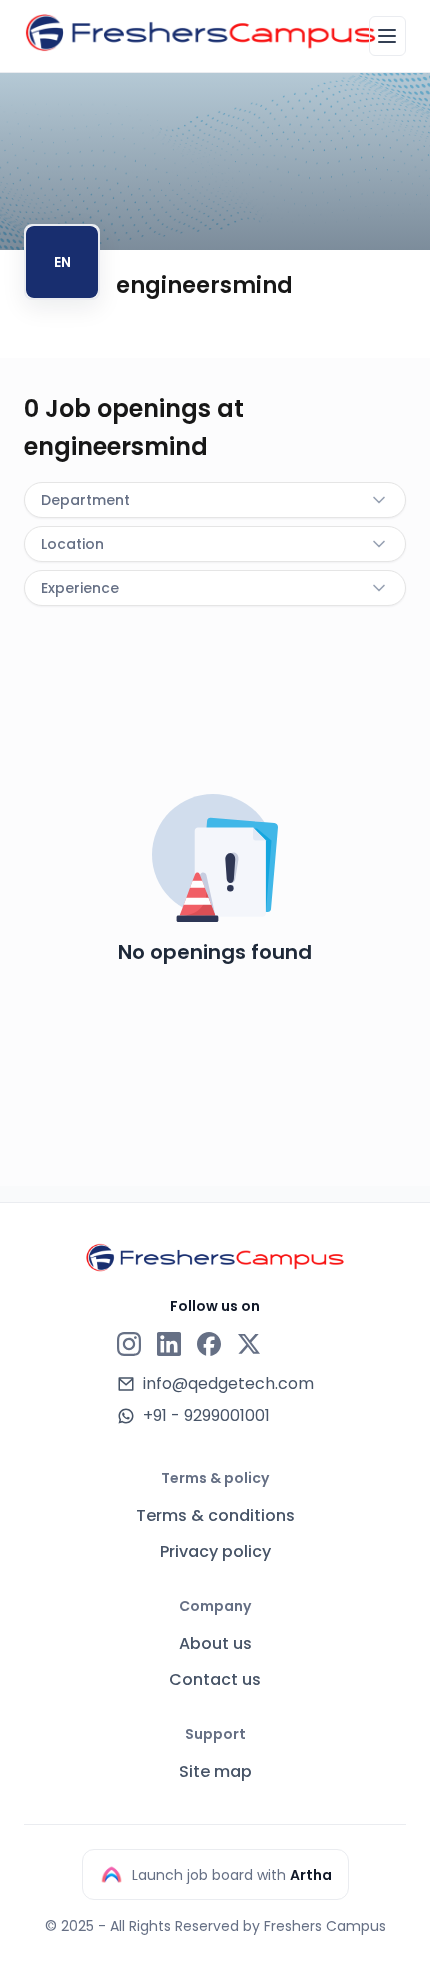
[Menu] (387, 36)
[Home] (200, 33)
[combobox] (215, 500)
